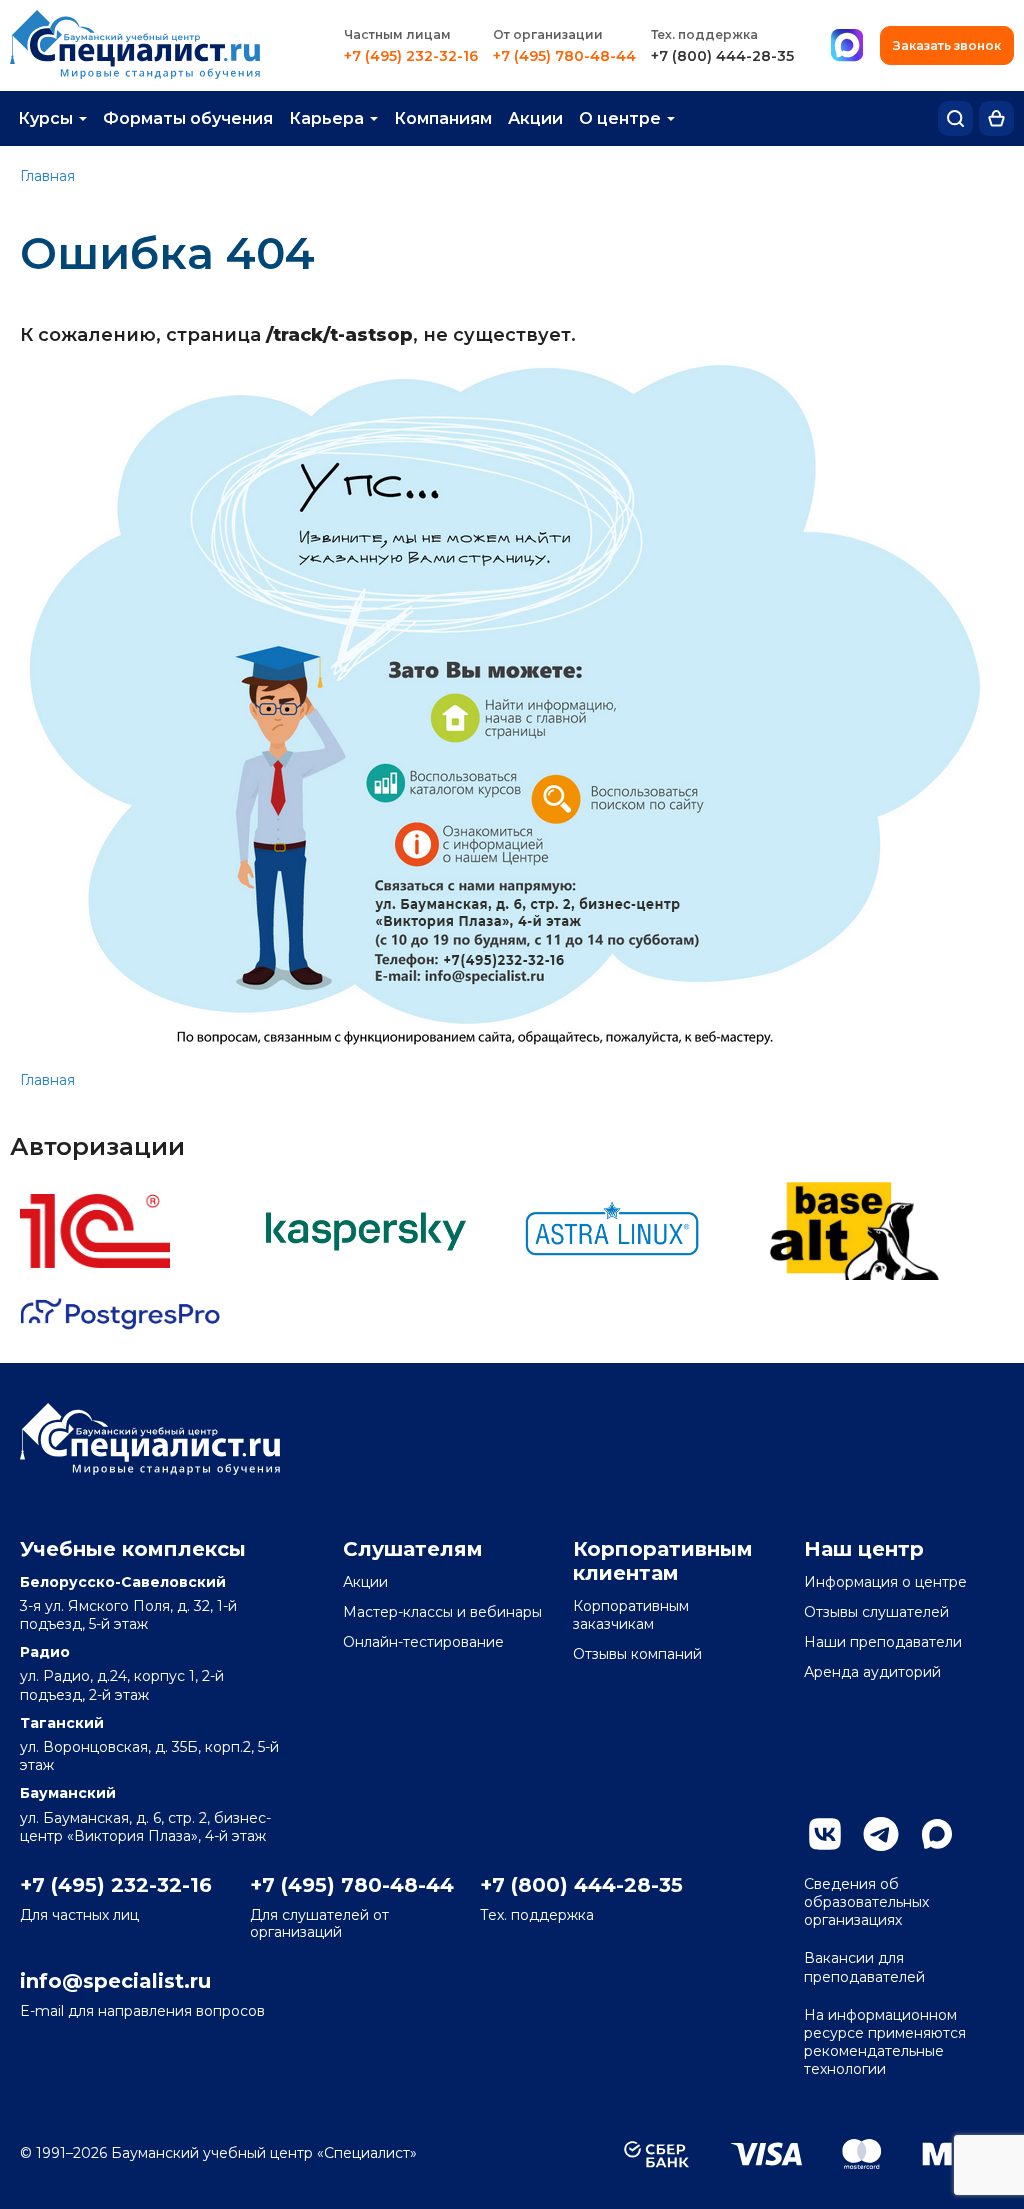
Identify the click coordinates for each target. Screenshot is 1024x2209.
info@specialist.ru (115, 1981)
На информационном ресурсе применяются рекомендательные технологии (885, 2042)
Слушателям (413, 1549)
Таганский (62, 1723)
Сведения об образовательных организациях (866, 1902)
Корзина (996, 118)
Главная (47, 176)
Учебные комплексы (133, 1549)
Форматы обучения (188, 118)
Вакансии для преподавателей (864, 1967)
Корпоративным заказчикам (631, 1615)
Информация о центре (885, 1582)
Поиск (955, 118)
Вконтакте (825, 1834)
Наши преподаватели (883, 1642)
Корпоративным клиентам (663, 1561)
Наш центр (864, 1549)
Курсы (45, 118)
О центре (620, 118)
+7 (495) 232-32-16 (411, 56)
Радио (45, 1652)
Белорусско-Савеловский (123, 1582)
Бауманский (68, 1793)
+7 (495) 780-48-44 (564, 56)
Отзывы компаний (637, 1654)
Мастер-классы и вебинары (442, 1612)
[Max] (847, 46)
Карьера (326, 118)
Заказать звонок (947, 45)
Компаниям (443, 118)
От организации (548, 34)
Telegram (881, 1834)
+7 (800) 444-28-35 (722, 56)
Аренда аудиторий (872, 1672)
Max (937, 1834)
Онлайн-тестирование (423, 1642)
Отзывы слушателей (876, 1612)
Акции (535, 118)
